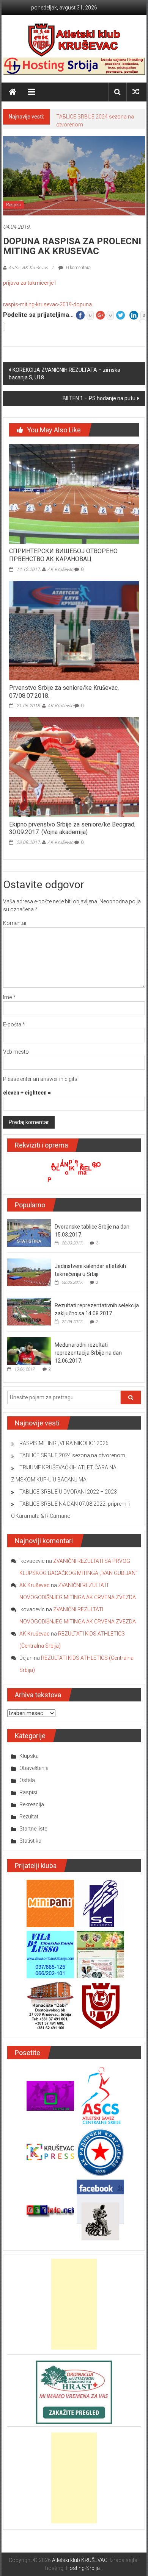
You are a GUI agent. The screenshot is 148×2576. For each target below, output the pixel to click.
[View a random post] (136, 92)
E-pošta (14, 1024)
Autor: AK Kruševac (28, 268)
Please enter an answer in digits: (41, 1079)
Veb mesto (16, 1052)
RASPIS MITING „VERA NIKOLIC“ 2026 (64, 1443)
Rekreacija (32, 1804)
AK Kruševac (60, 569)
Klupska (29, 1756)
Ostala (27, 1780)
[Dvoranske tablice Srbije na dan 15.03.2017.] (29, 1232)
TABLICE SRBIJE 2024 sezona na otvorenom (72, 1455)
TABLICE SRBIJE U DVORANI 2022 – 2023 (68, 1492)
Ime (9, 997)
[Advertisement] (74, 2304)
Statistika (30, 1841)
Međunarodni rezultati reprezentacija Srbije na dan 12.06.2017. (88, 1353)
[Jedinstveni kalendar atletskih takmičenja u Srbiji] (29, 1272)
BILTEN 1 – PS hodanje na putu (99, 398)
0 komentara (78, 268)
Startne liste (33, 1829)
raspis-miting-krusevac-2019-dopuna (47, 304)
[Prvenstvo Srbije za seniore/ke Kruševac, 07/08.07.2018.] (74, 630)
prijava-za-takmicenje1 (30, 283)
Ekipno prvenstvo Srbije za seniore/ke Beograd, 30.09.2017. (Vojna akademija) (72, 828)
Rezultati (29, 1817)
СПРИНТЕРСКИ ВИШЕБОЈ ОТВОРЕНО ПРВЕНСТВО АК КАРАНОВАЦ (63, 555)
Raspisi (13, 205)
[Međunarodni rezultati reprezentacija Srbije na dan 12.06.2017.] (29, 1350)
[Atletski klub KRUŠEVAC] (74, 40)
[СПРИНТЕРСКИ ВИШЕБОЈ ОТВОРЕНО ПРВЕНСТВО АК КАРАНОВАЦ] (74, 493)
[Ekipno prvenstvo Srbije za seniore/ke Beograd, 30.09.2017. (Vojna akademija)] (74, 767)
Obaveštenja (34, 1768)
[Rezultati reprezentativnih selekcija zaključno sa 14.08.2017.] (29, 1311)
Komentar (15, 923)
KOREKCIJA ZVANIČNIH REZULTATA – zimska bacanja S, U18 (65, 374)
